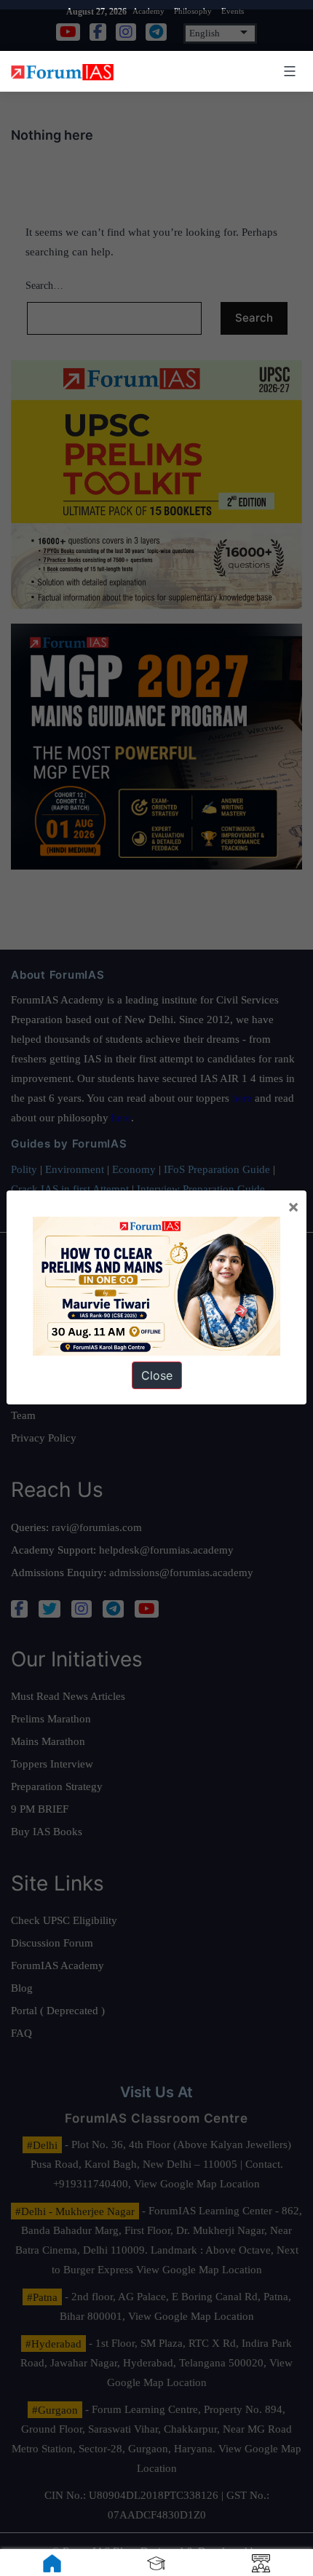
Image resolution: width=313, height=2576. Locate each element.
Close (157, 1375)
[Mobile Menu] (288, 71)
